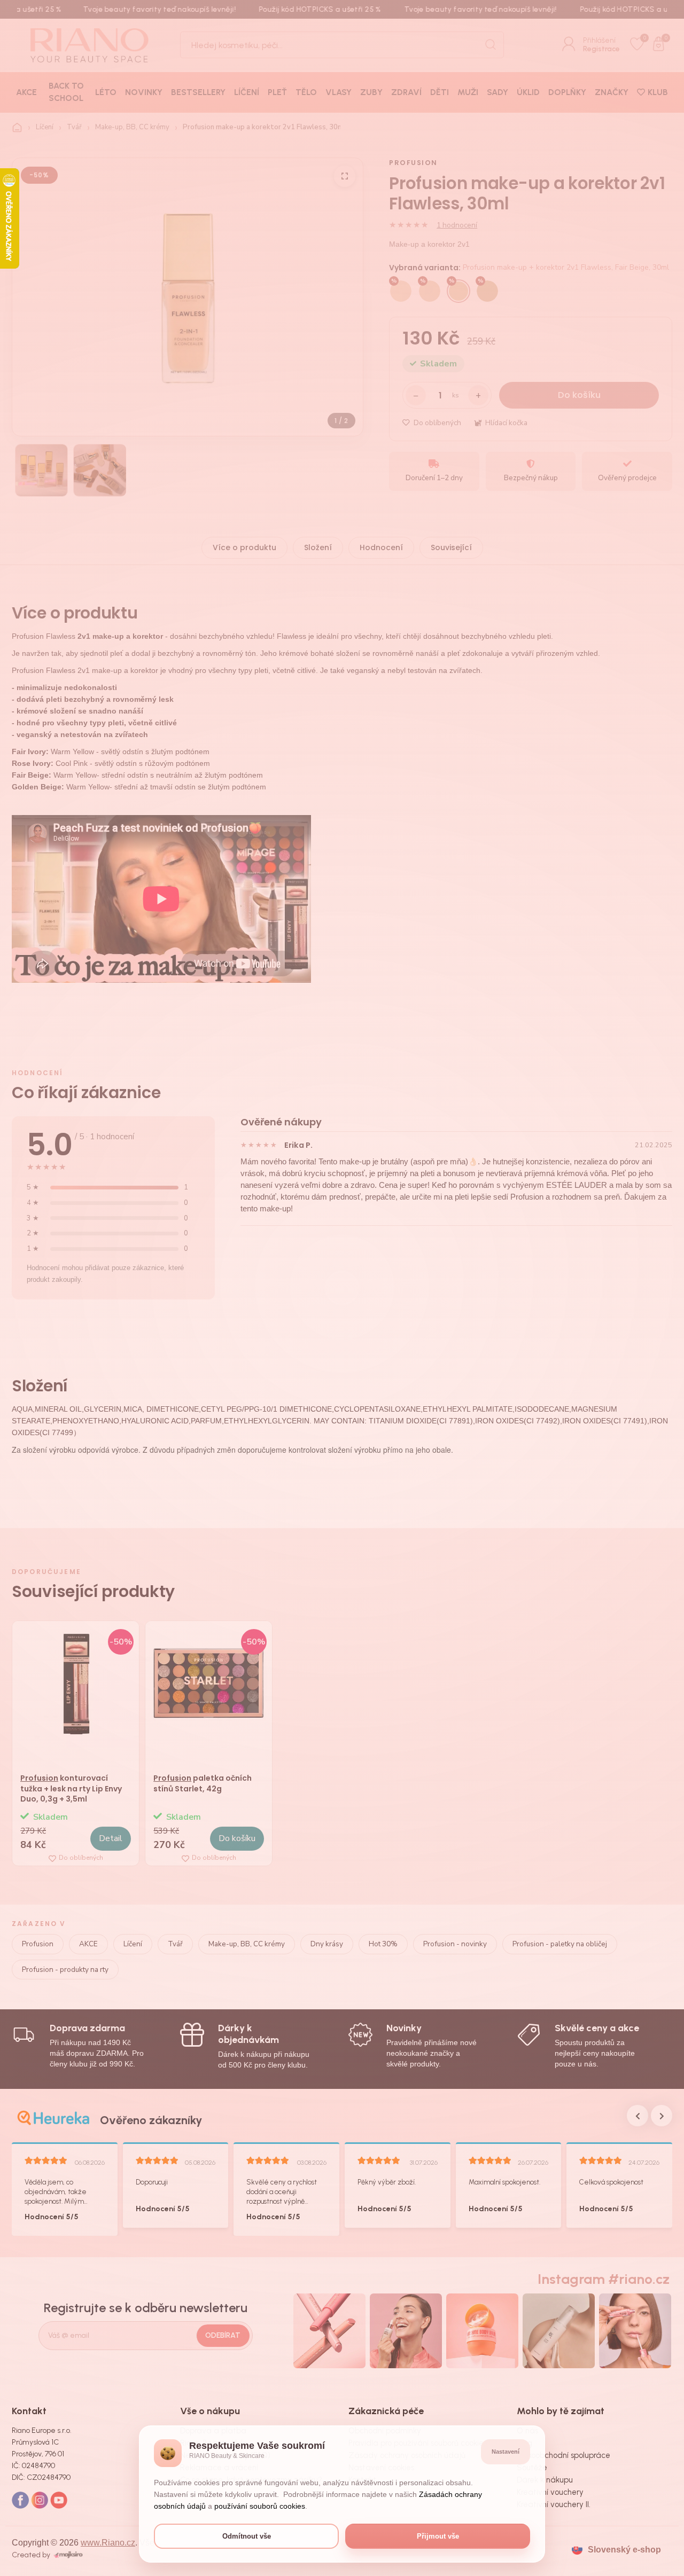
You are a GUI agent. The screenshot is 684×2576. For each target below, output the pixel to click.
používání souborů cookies (260, 2506)
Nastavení (506, 2452)
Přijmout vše (438, 2536)
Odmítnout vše (247, 2536)
